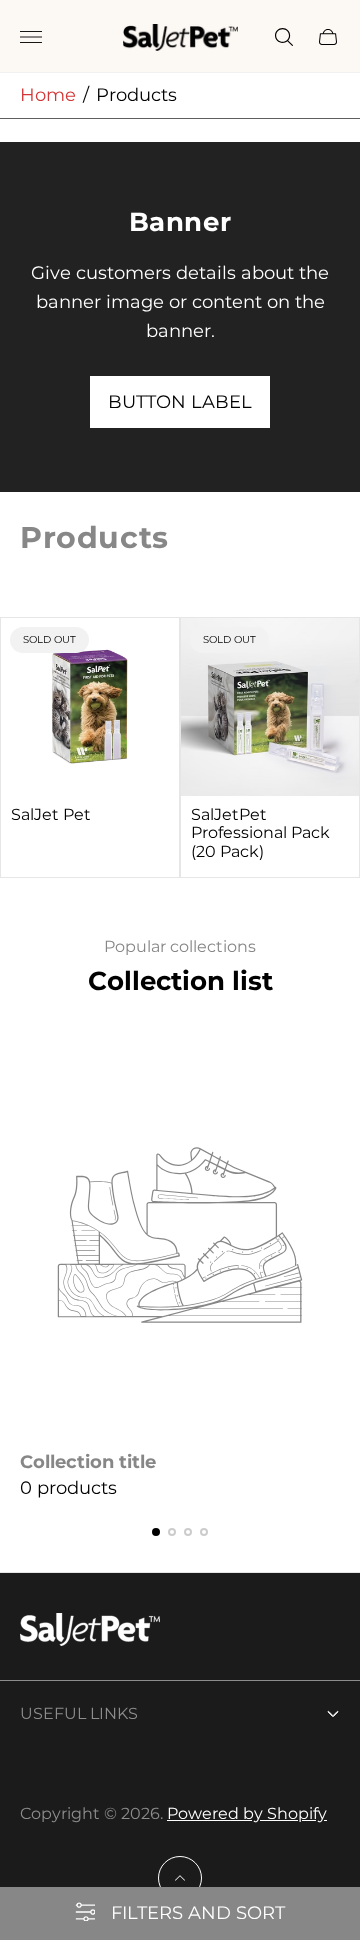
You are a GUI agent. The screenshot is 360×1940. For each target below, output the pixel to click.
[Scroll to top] (180, 1878)
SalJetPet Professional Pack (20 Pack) (260, 833)
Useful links (79, 1713)
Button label (180, 402)
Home (48, 95)
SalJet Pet (51, 815)
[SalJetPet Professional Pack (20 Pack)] (270, 707)
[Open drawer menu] (31, 37)
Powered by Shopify (247, 1813)
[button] (156, 1532)
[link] (180, 1266)
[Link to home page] (90, 1632)
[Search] (284, 37)
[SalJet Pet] (90, 707)
